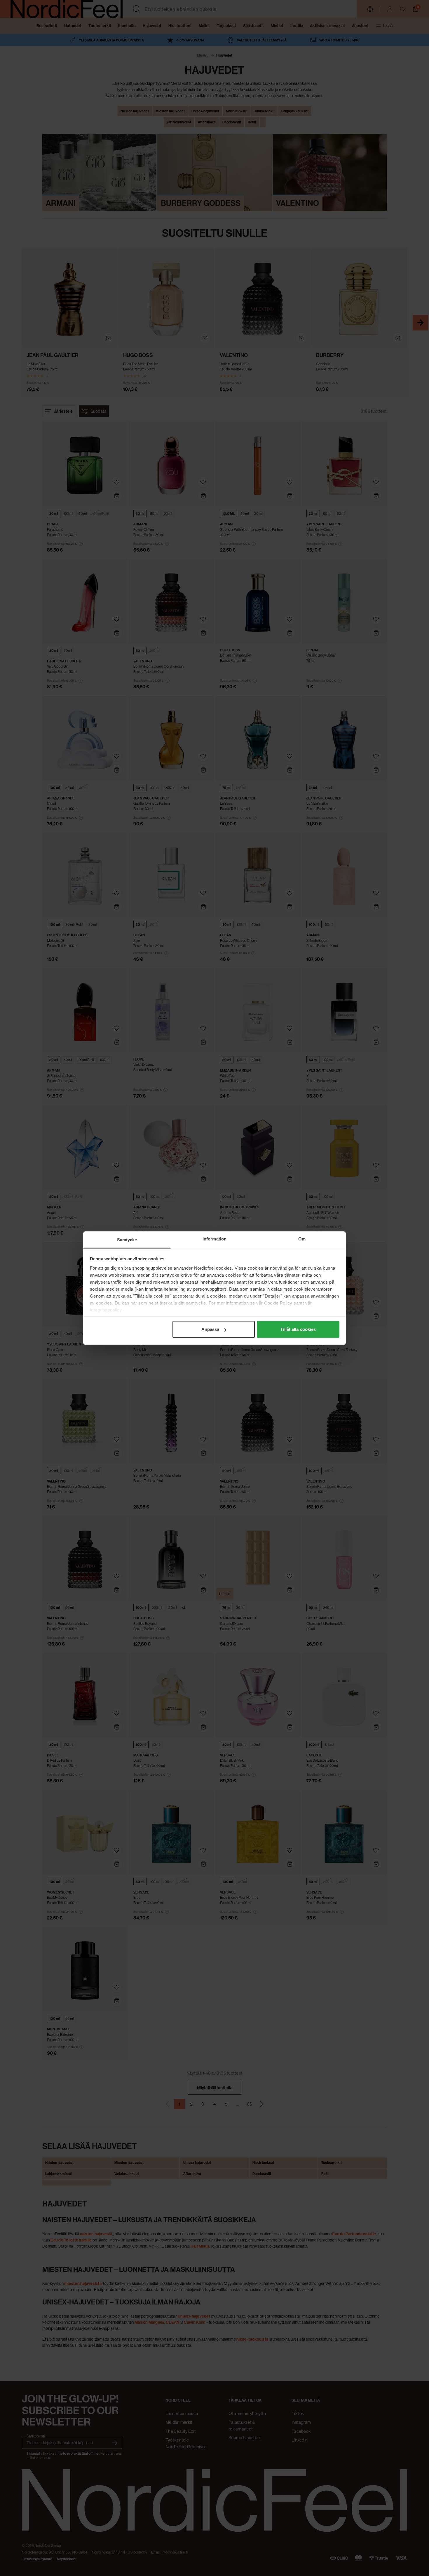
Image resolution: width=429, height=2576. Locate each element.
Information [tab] (214, 1239)
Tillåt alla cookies (298, 1329)
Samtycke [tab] (127, 1240)
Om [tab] (302, 1239)
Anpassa (210, 1329)
